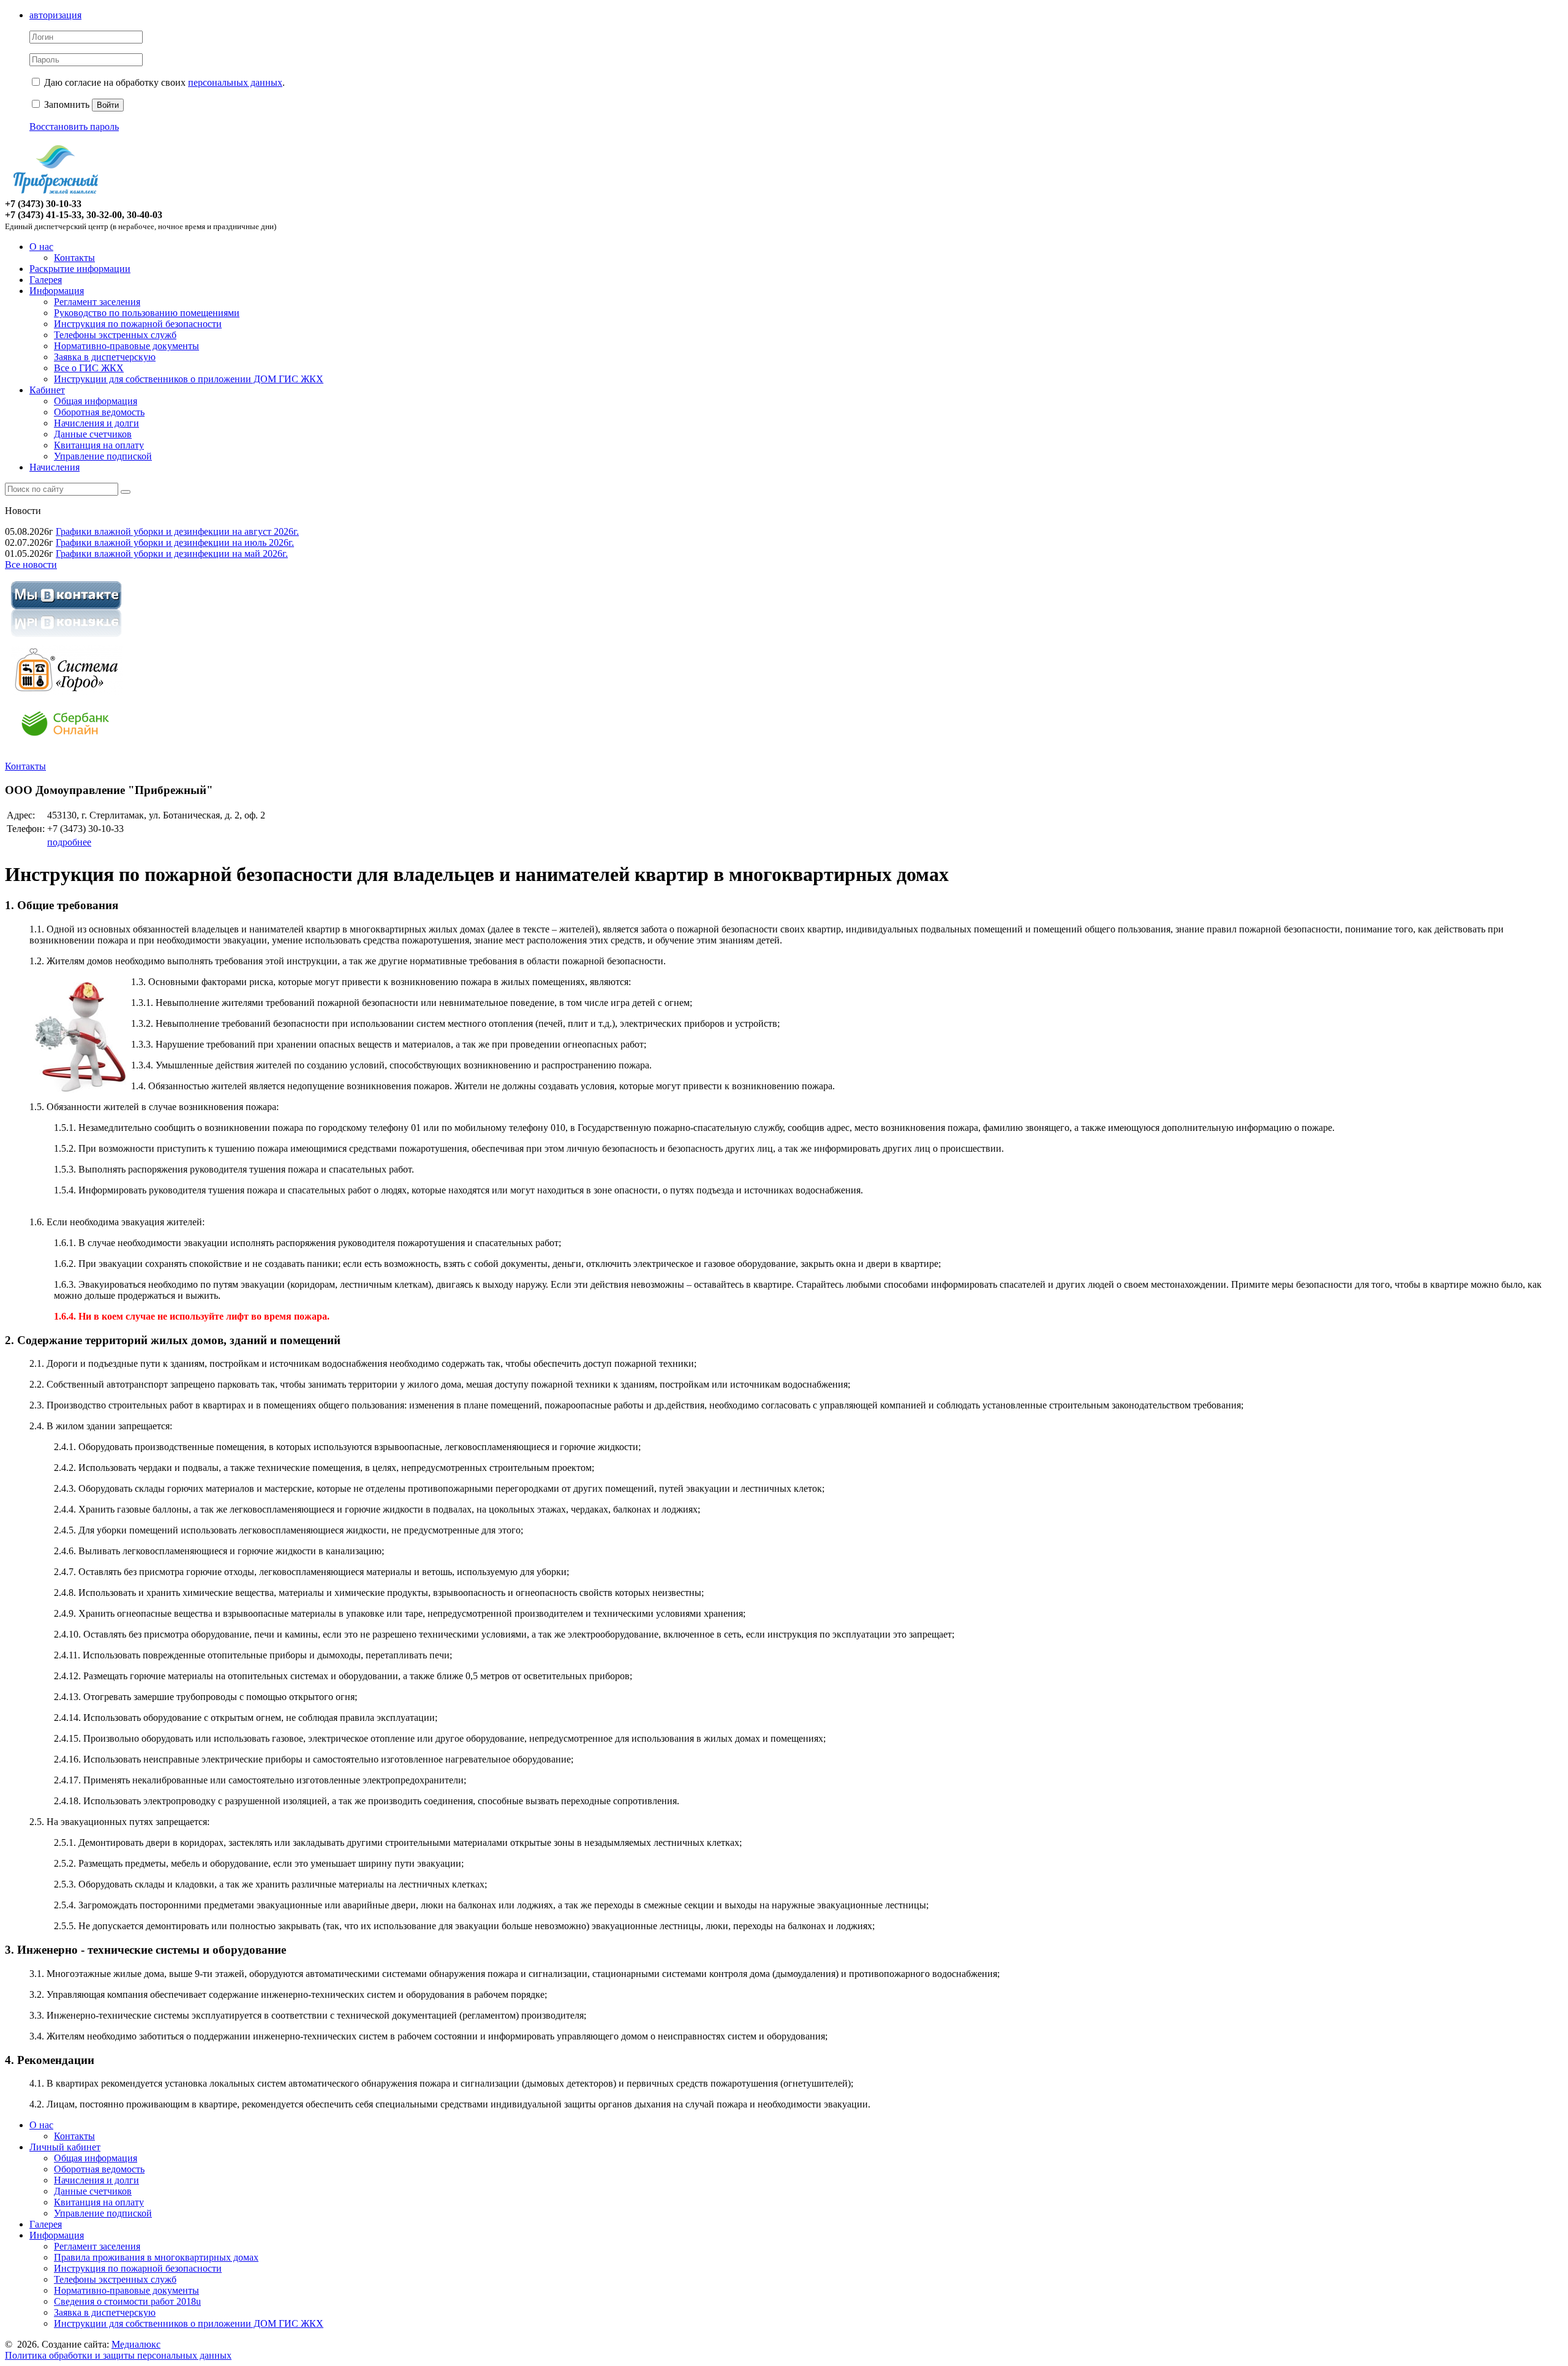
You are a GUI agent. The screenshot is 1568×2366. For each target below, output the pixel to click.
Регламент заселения (97, 302)
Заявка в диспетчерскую (105, 357)
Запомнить (66, 104)
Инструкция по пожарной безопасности (138, 324)
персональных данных (235, 82)
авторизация (55, 15)
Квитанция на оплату (99, 445)
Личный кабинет (65, 2147)
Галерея (46, 280)
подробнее (69, 842)
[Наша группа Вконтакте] (66, 639)
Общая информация (96, 401)
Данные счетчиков (93, 434)
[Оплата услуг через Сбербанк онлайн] (66, 745)
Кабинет (47, 390)
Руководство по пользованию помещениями (147, 313)
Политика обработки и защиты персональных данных (118, 2355)
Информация (57, 291)
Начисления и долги (96, 423)
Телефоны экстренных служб (115, 335)
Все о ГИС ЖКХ (89, 368)
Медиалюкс (136, 2344)
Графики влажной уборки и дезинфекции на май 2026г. (172, 554)
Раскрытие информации (80, 269)
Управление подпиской (103, 456)
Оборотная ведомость (99, 412)
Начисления (55, 467)
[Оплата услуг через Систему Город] (66, 692)
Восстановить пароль (74, 127)
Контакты (74, 258)
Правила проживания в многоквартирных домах (156, 2257)
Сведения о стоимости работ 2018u (127, 2301)
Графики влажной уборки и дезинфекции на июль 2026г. (175, 542)
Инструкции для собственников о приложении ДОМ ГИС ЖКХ (189, 379)
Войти (108, 105)
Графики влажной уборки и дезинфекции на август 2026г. (177, 531)
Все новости (31, 565)
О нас (41, 247)
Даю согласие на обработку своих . (164, 82)
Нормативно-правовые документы (126, 346)
